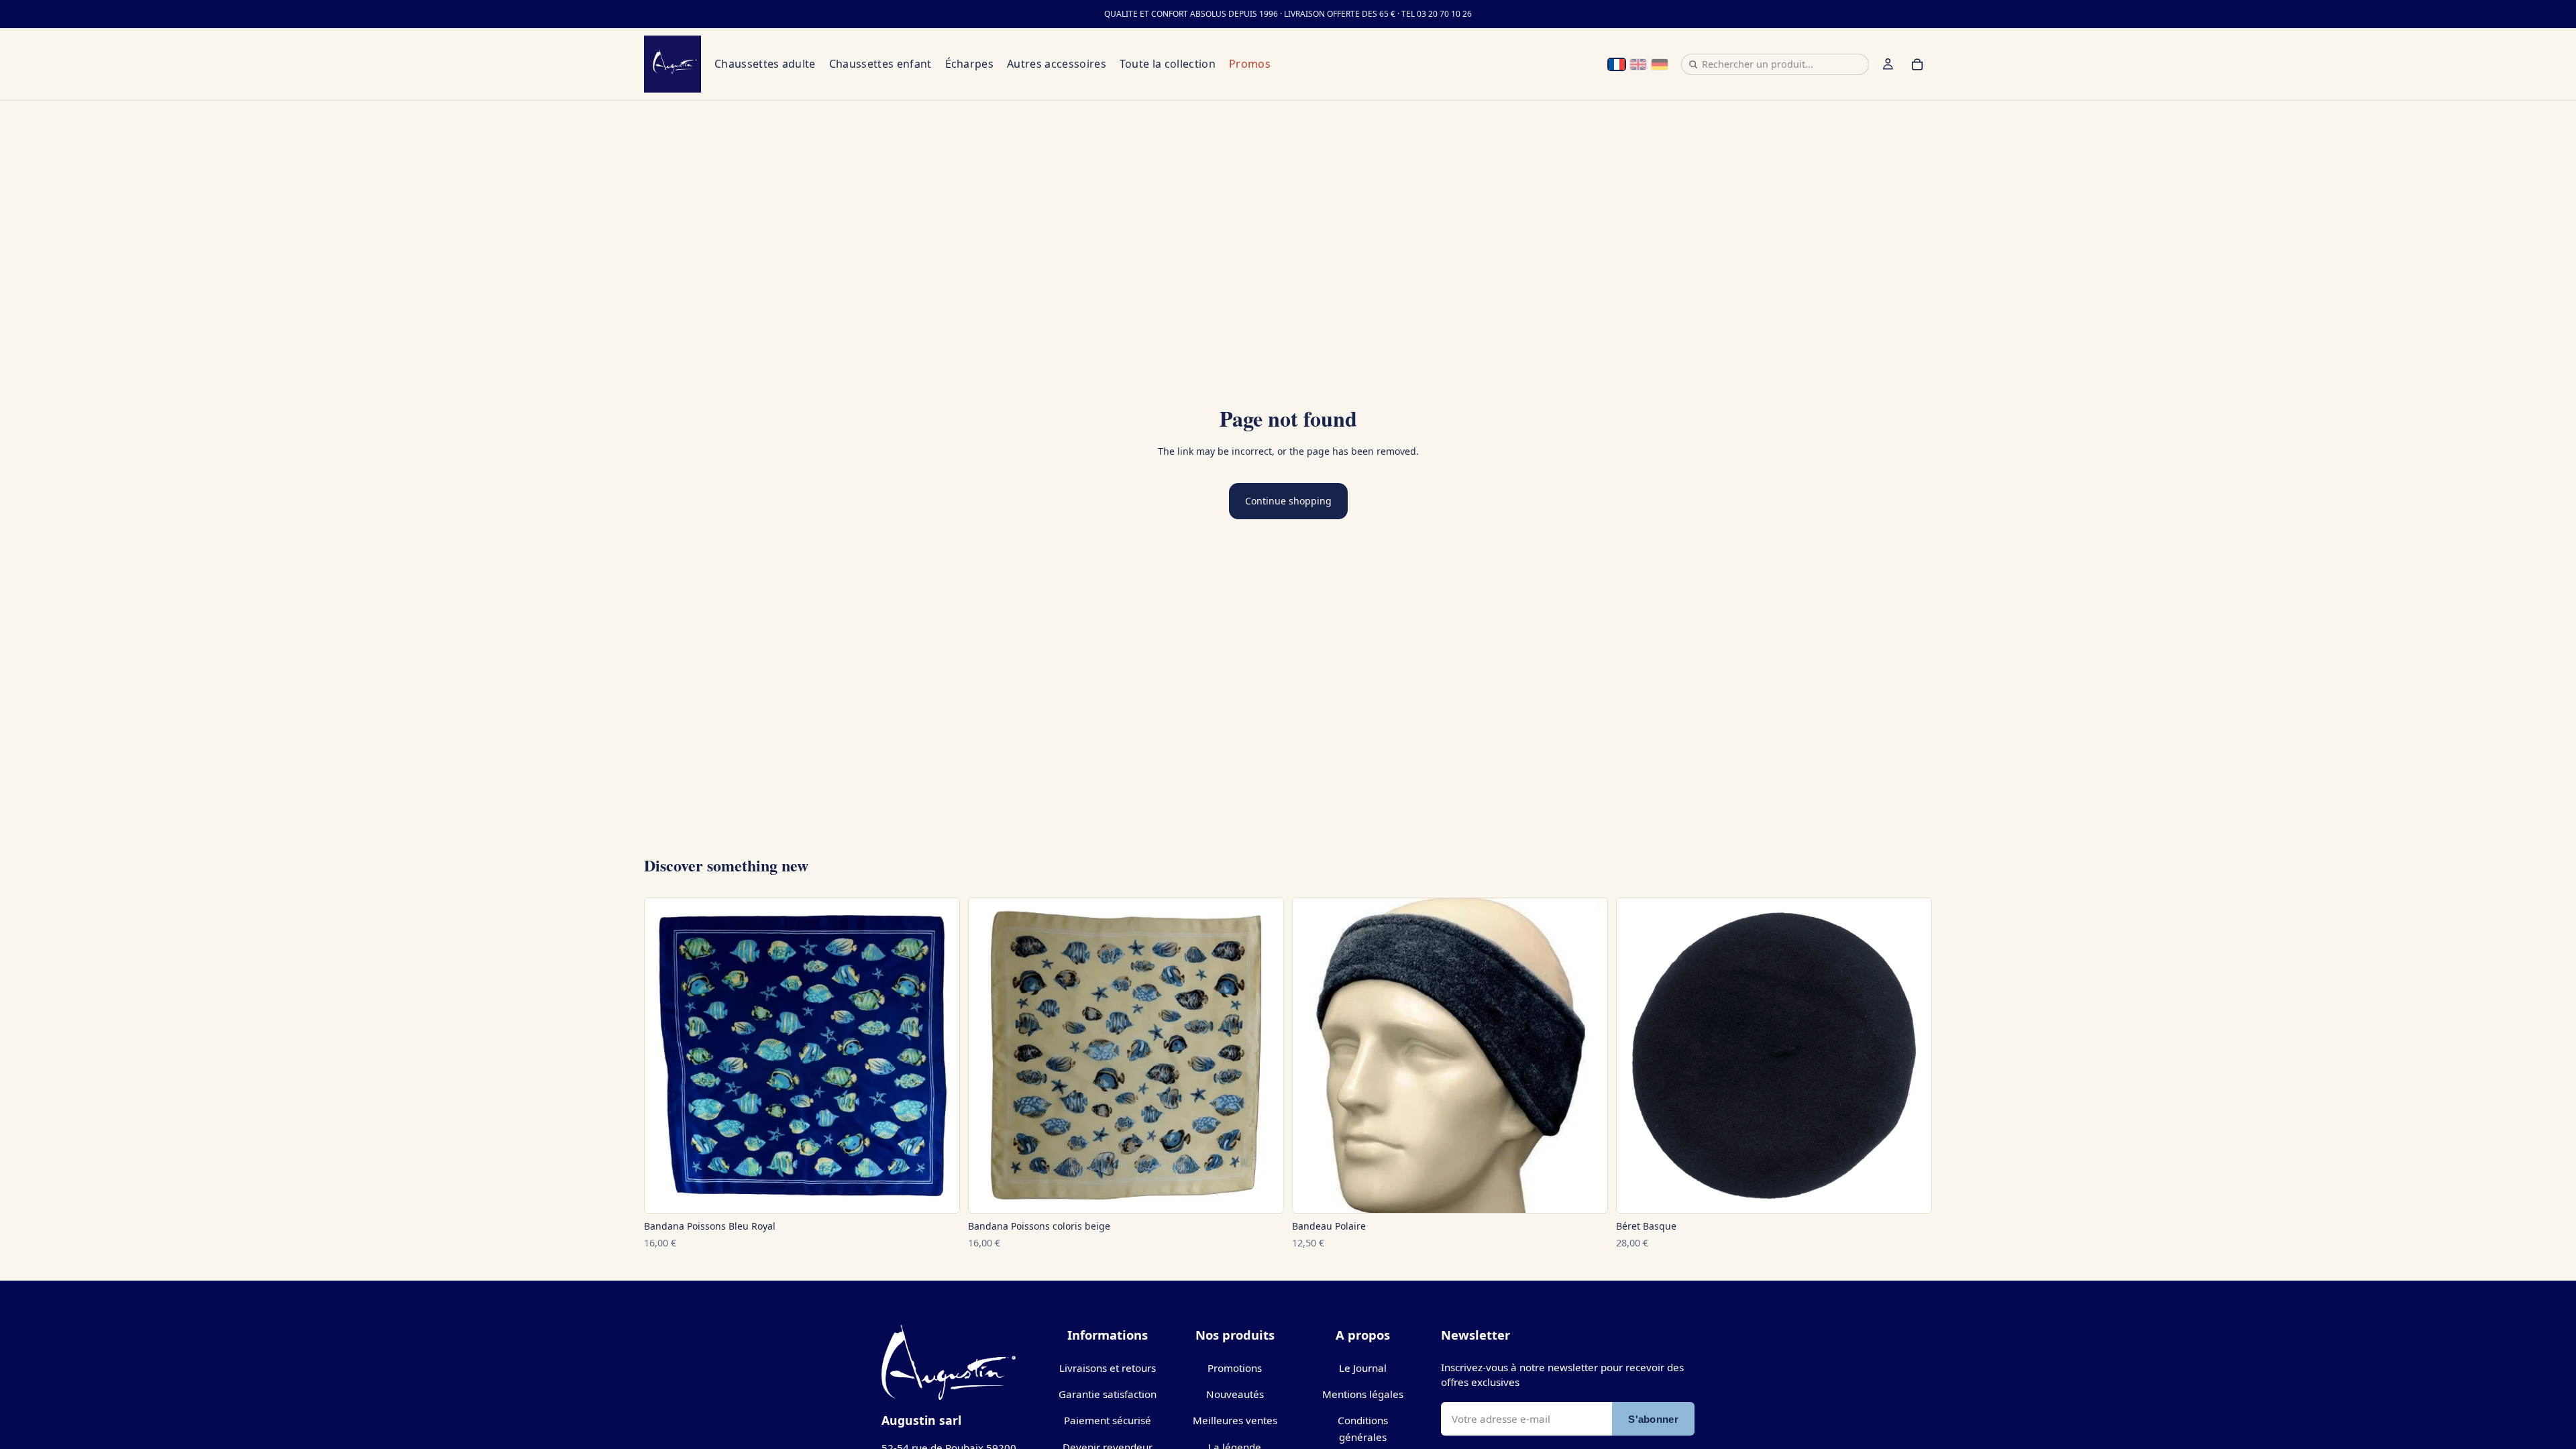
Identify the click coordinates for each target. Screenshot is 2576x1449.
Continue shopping (1288, 501)
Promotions (1235, 1368)
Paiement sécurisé (1108, 1420)
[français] (1617, 64)
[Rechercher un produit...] (1693, 64)
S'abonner (1653, 1419)
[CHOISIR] (938, 1197)
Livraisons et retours (1108, 1368)
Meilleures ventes (1235, 1420)
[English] (1638, 64)
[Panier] (1917, 64)
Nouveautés (1235, 1394)
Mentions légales (1363, 1394)
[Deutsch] (1660, 64)
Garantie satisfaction (1108, 1394)
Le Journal (1363, 1368)
